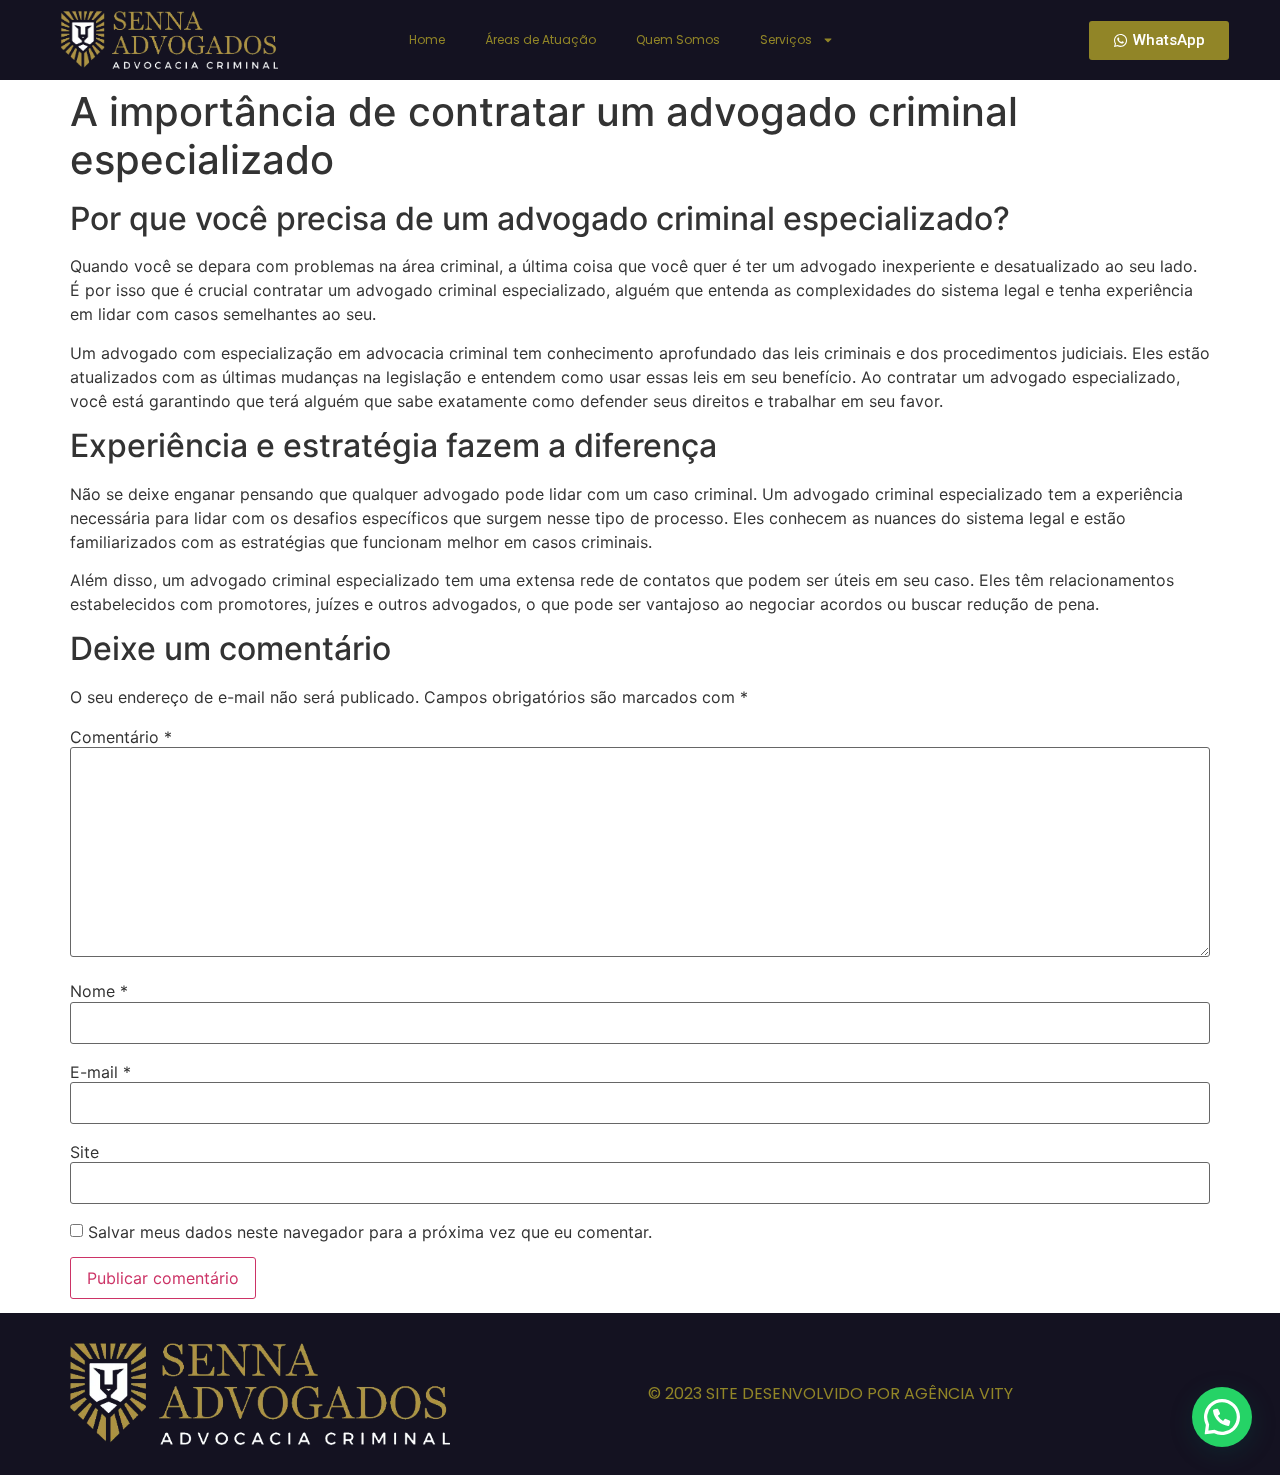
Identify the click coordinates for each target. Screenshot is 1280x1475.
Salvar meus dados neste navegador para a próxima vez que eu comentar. (370, 1232)
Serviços (786, 39)
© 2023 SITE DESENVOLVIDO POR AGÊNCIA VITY (830, 1393)
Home (427, 39)
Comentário (121, 737)
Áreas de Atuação (540, 39)
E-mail (100, 1072)
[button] (1222, 1417)
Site (84, 1152)
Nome (99, 991)
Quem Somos (678, 39)
